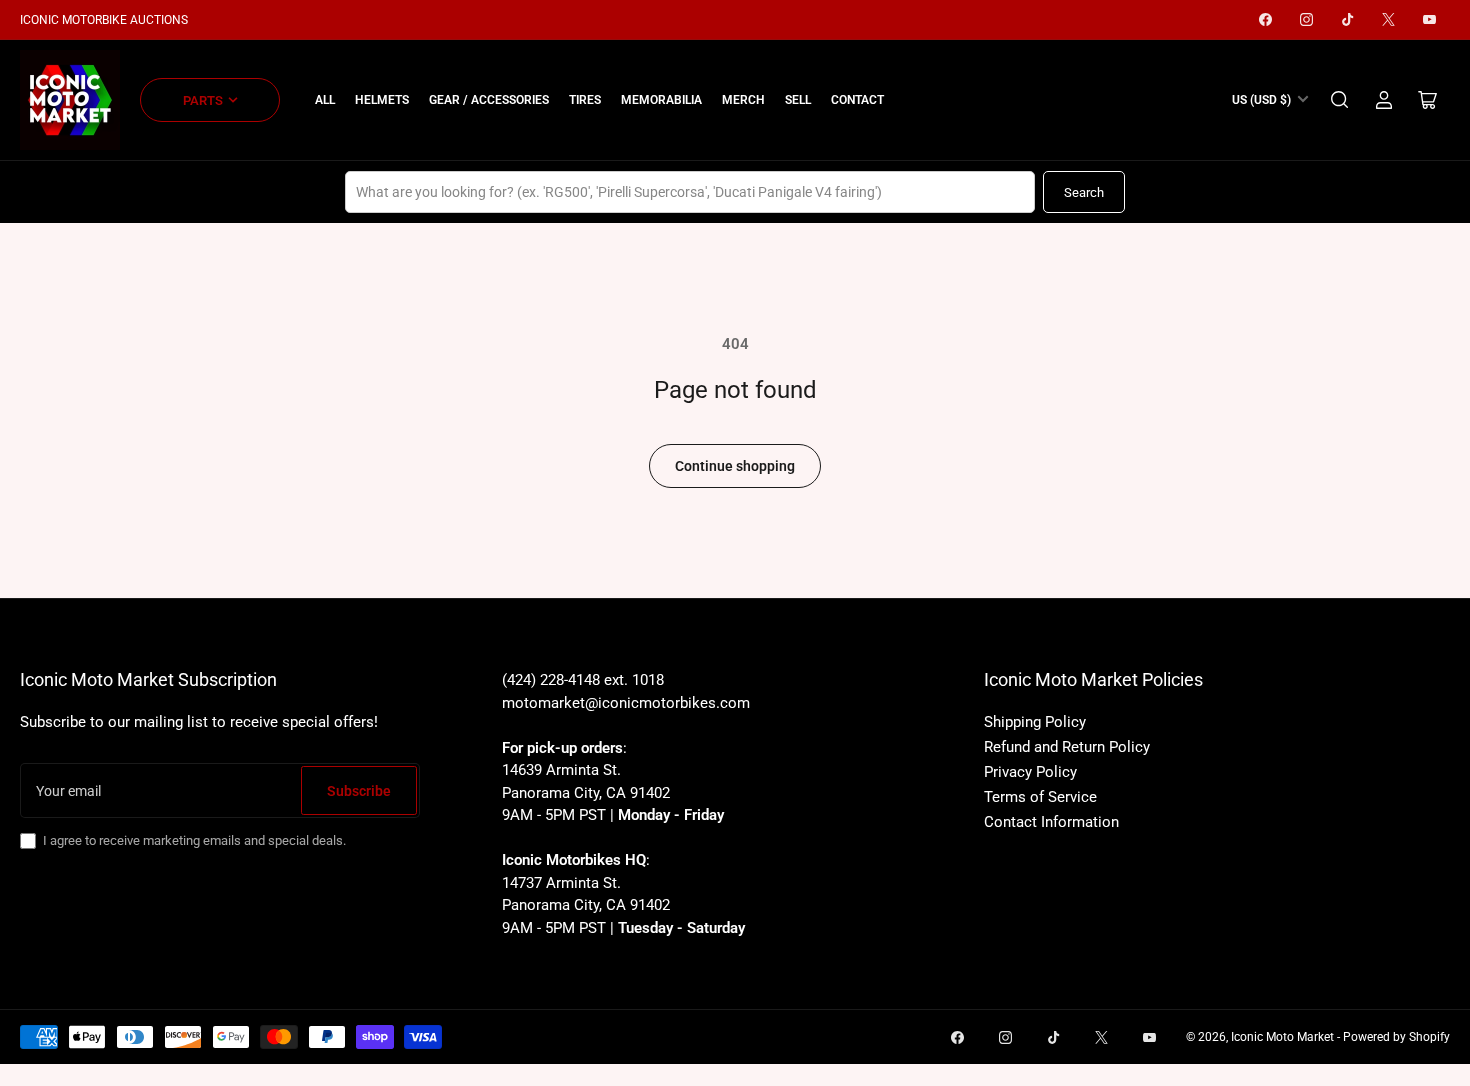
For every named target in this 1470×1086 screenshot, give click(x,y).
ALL (325, 100)
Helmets (382, 100)
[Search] (1340, 100)
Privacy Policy (1030, 772)
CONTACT (857, 100)
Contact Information (1051, 822)
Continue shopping (735, 466)
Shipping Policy (1035, 722)
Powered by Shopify (1396, 1037)
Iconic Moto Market (1282, 1037)
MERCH (743, 100)
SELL (798, 100)
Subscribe (359, 791)
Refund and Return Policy (1067, 747)
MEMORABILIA (661, 100)
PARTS (203, 100)
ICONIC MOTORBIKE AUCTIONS (104, 20)
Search (1084, 192)
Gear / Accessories (489, 100)
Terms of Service (1040, 797)
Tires (585, 100)
